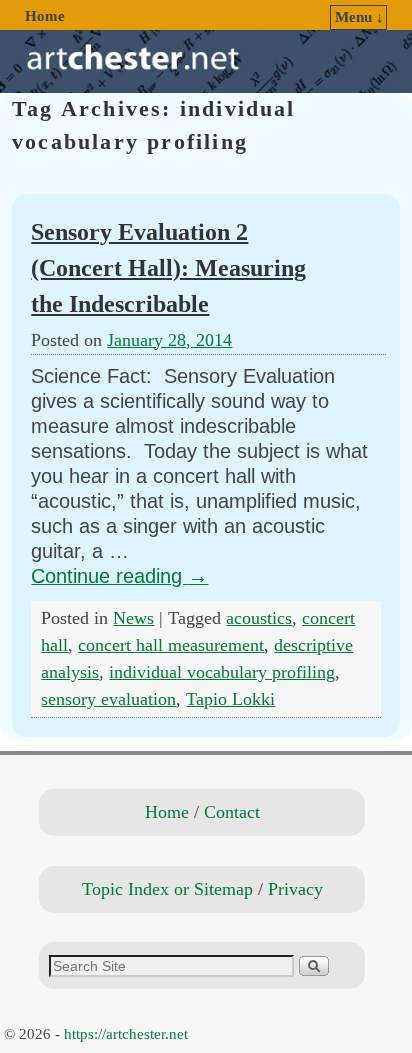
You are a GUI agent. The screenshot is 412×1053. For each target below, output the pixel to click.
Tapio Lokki (230, 699)
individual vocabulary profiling (222, 672)
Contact (232, 812)
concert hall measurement (171, 645)
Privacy (295, 889)
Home (45, 16)
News (133, 618)
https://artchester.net (126, 1034)
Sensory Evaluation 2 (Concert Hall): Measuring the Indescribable (168, 267)
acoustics (259, 618)
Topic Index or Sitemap (167, 889)
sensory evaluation (108, 699)
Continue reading (119, 576)
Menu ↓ (359, 17)
